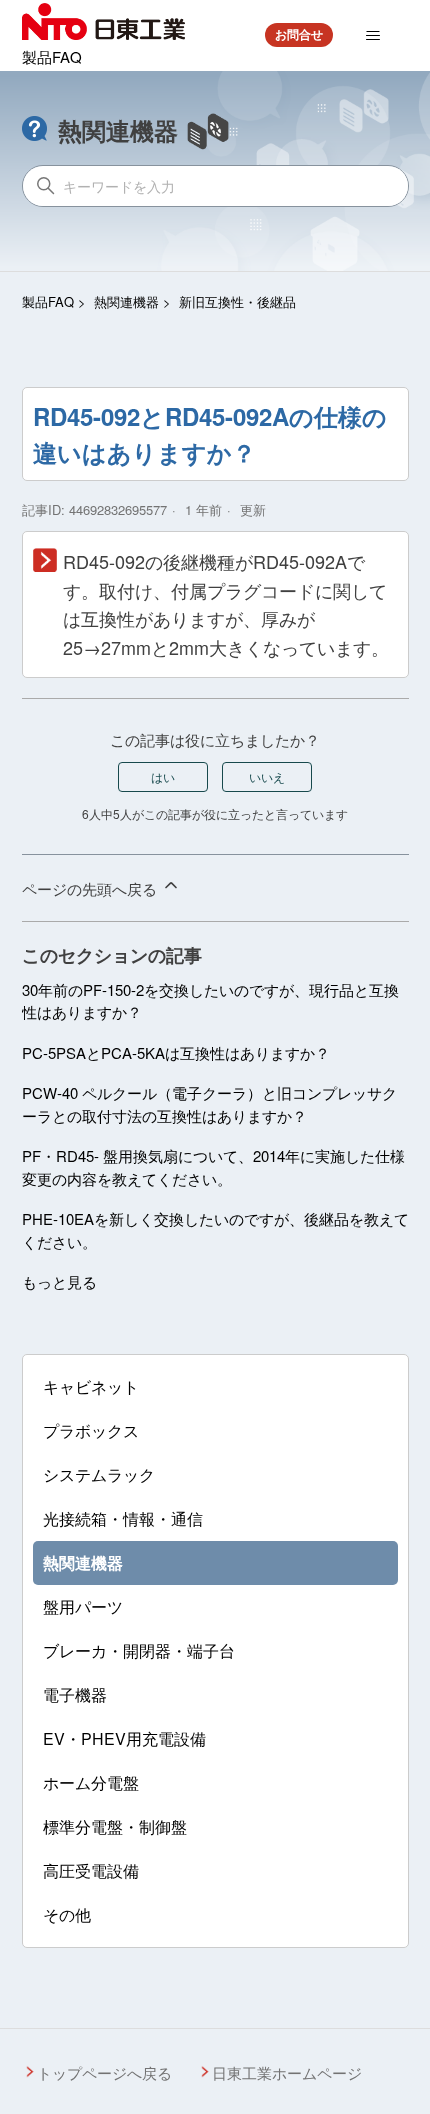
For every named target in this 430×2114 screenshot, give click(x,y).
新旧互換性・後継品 (237, 301)
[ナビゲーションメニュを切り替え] (373, 36)
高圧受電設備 (91, 1870)
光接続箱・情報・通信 (123, 1518)
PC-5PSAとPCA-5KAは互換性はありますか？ (176, 1052)
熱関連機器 (126, 301)
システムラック (99, 1474)
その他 (67, 1914)
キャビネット (91, 1386)
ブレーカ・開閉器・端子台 (139, 1650)
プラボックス (91, 1430)
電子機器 (75, 1694)
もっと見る (59, 1281)
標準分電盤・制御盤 (115, 1826)
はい (163, 776)
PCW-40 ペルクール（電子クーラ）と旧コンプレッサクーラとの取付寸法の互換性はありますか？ (209, 1104)
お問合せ (299, 34)
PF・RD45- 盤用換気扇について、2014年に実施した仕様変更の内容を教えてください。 (213, 1167)
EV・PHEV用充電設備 (124, 1738)
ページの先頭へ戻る (91, 888)
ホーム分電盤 (91, 1782)
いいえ (267, 776)
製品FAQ (48, 301)
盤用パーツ (83, 1606)
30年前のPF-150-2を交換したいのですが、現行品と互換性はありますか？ (210, 1001)
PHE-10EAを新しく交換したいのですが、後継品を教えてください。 (215, 1230)
